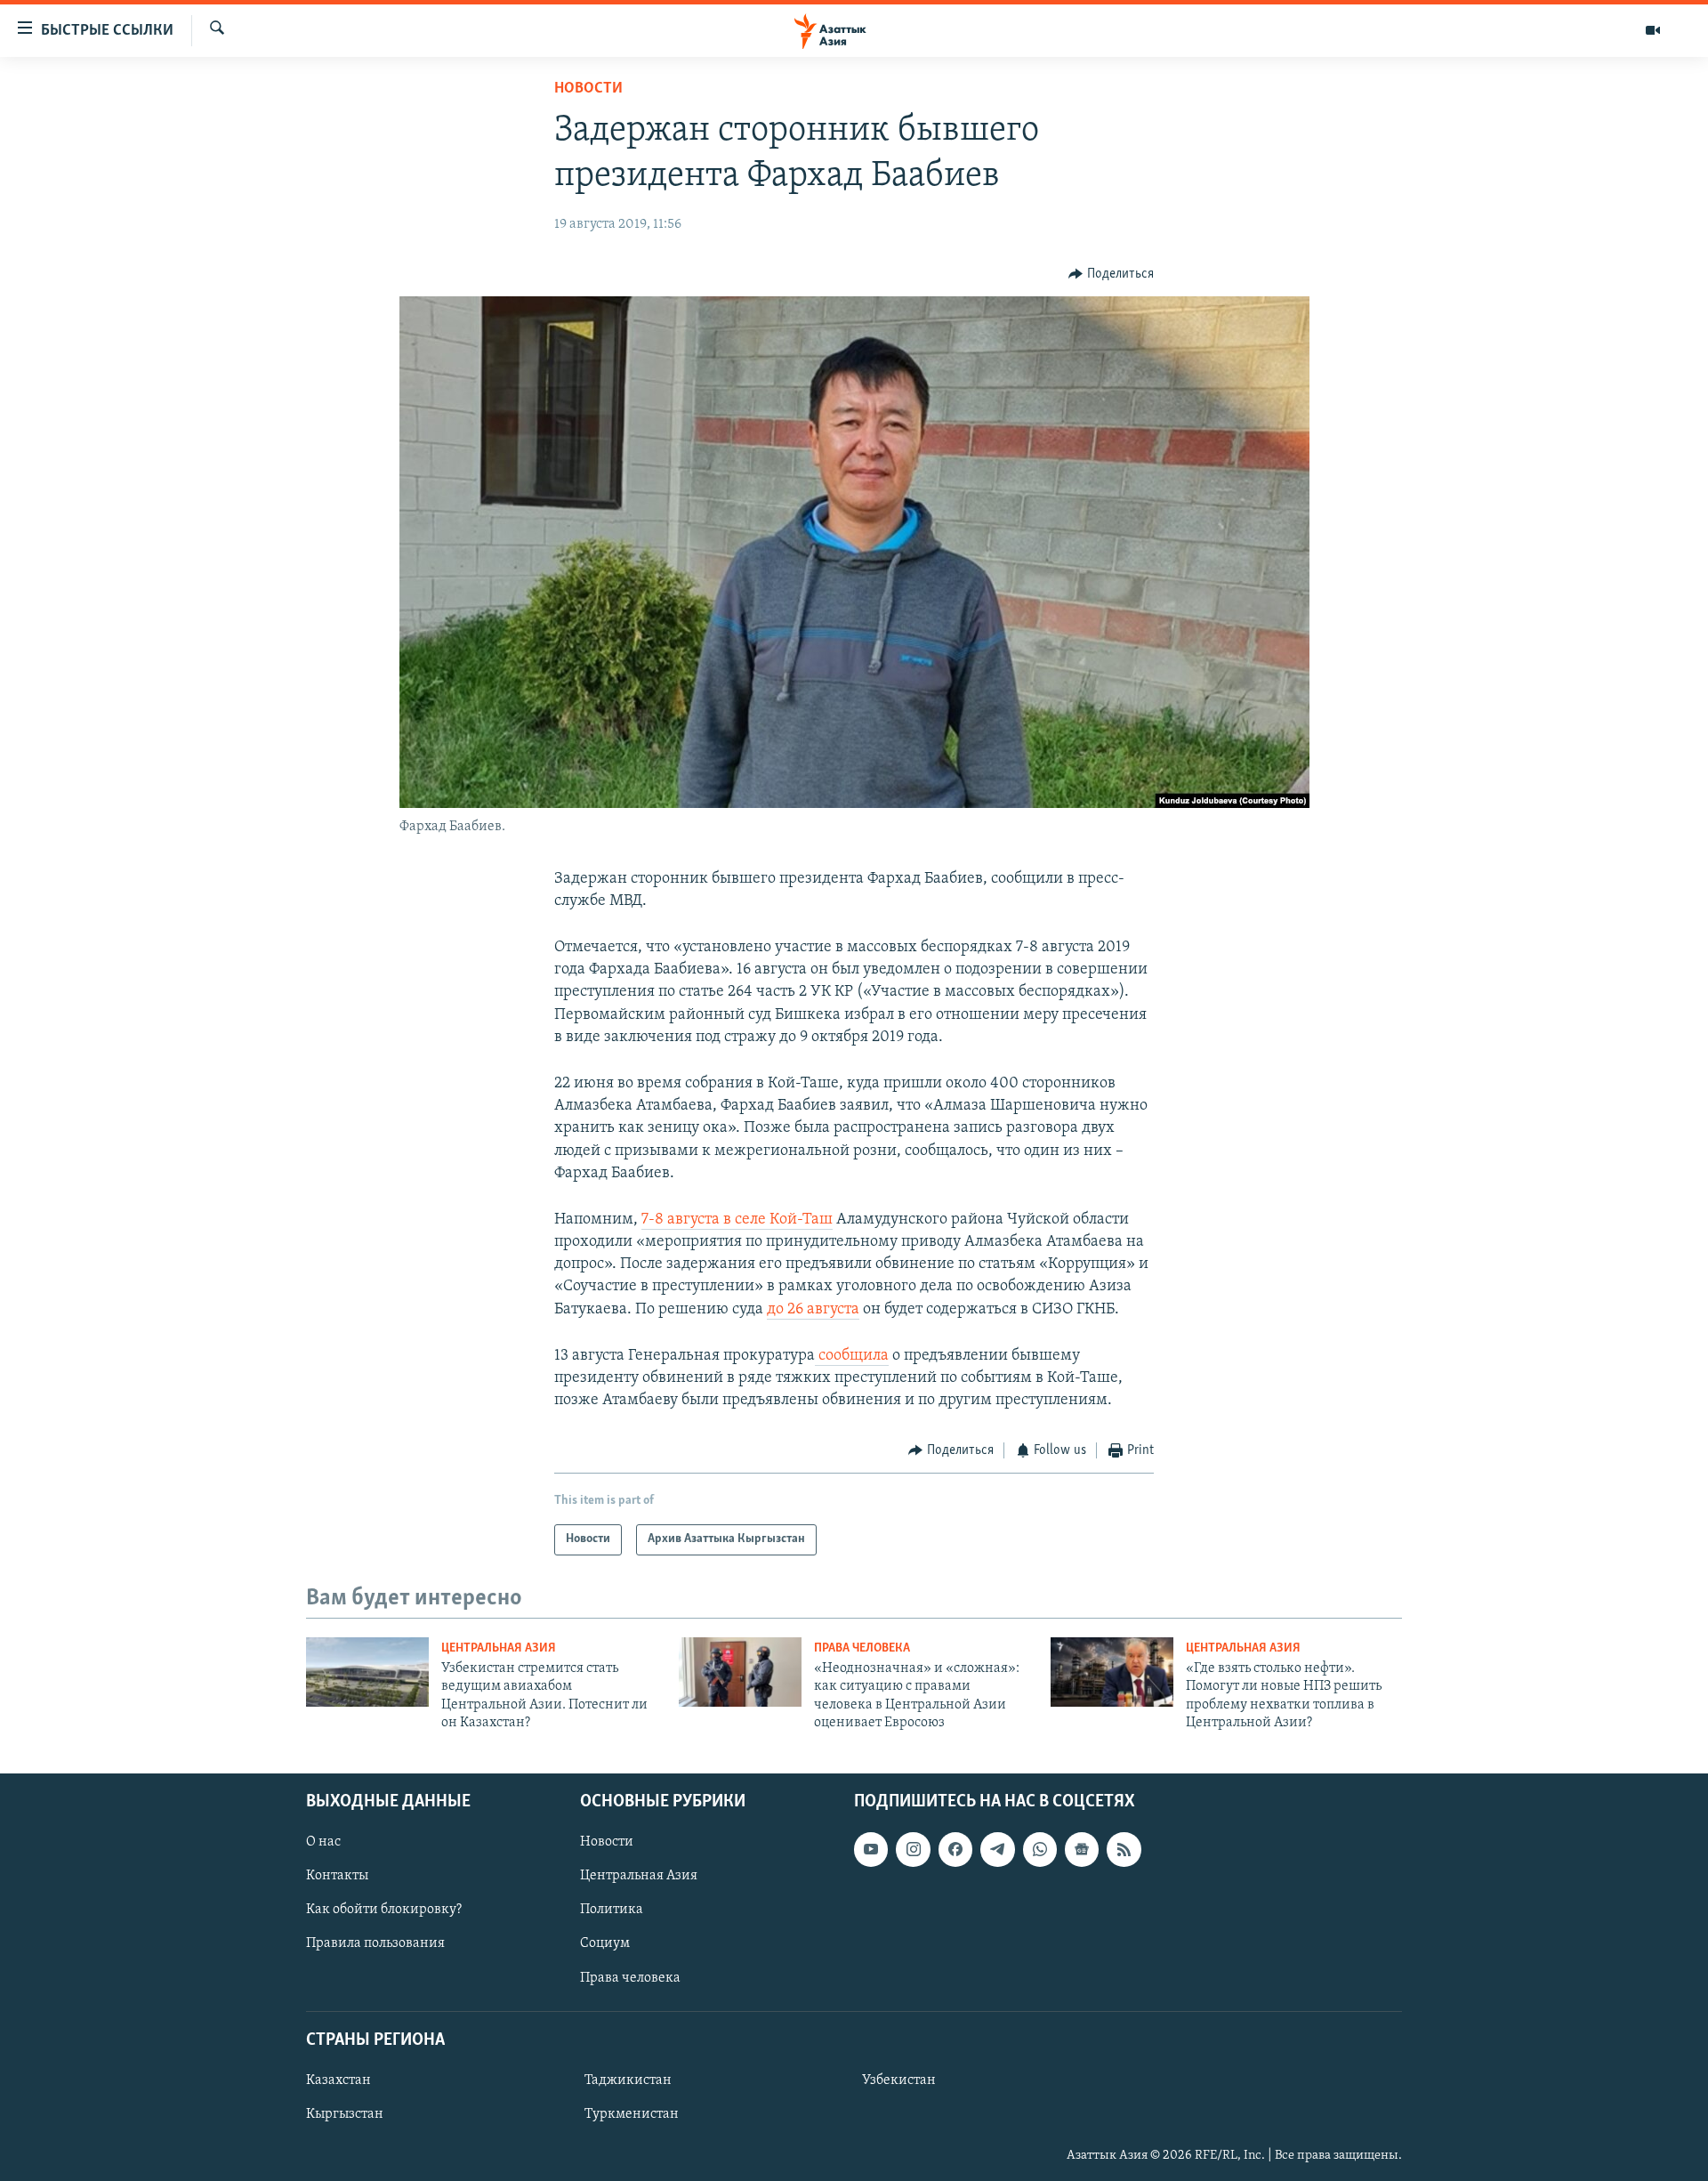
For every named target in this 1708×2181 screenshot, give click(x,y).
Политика (612, 1910)
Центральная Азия (499, 1648)
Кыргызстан (345, 2114)
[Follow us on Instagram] (913, 1849)
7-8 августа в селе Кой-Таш (737, 1220)
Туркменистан (632, 2114)
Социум (605, 1943)
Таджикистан (628, 2080)
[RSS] (1124, 1849)
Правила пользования (375, 1943)
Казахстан (338, 2080)
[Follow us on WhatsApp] (1040, 1849)
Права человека (862, 1648)
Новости (588, 89)
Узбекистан (899, 2080)
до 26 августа (813, 1310)
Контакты (337, 1876)
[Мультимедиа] (1653, 30)
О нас (323, 1842)
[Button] (1111, 274)
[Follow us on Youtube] (871, 1849)
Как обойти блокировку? (384, 1910)
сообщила (852, 1356)
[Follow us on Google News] (1082, 1849)
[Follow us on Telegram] (997, 1849)
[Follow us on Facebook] (955, 1849)
